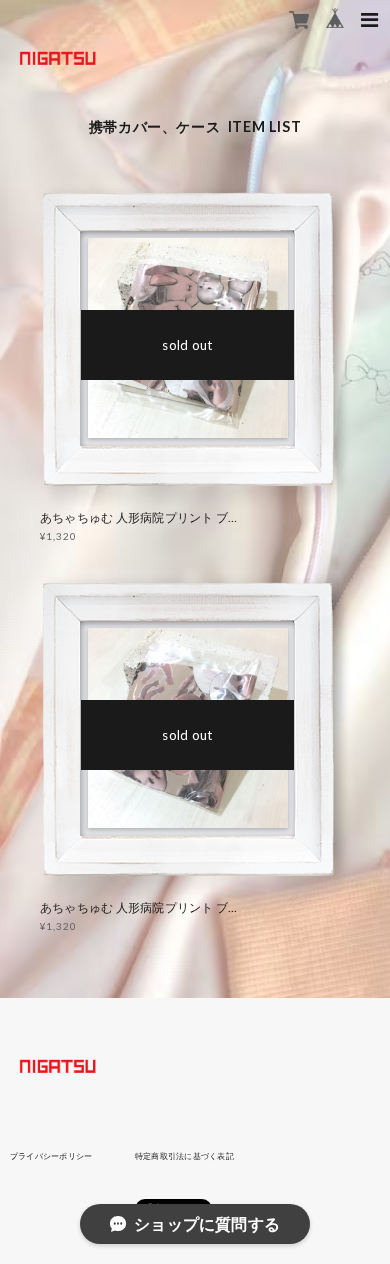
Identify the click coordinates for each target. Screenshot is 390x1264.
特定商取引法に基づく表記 (184, 1156)
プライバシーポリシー (51, 1156)
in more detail (187, 344)
